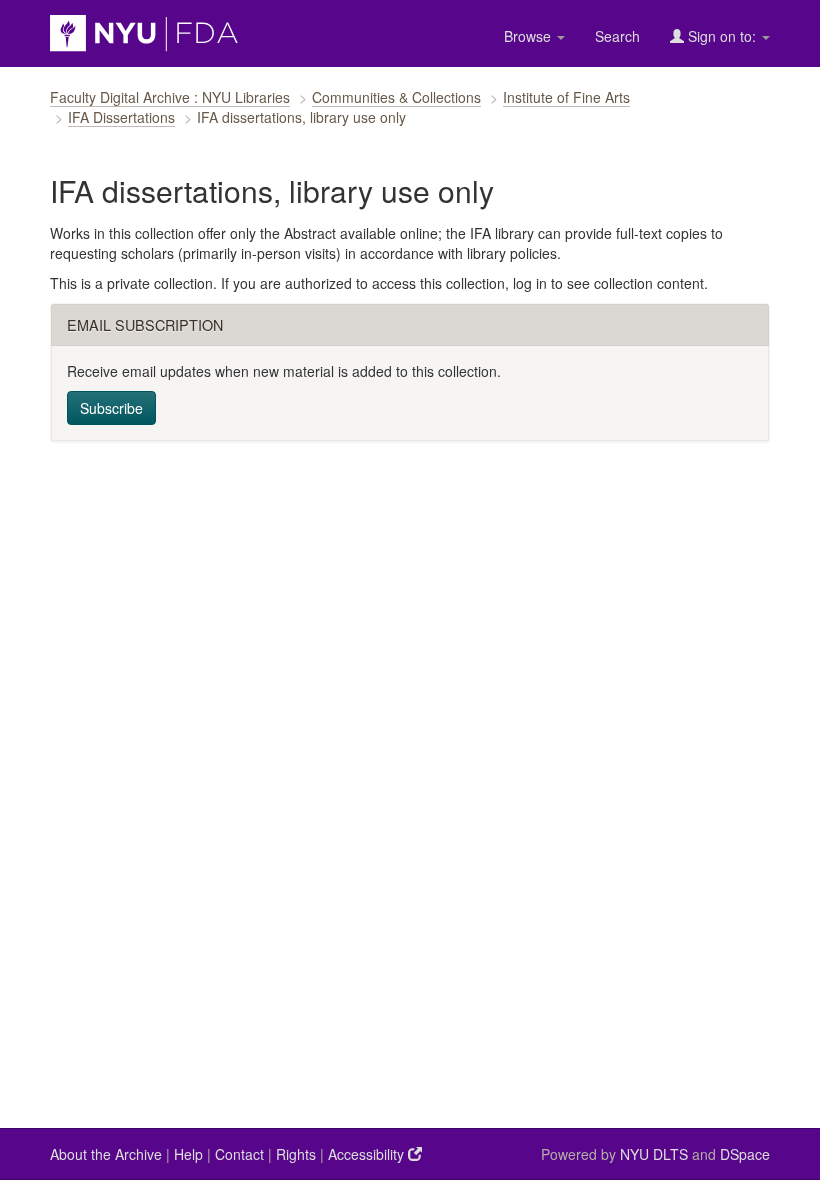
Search (617, 36)
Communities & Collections (396, 97)
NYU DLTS (654, 1154)
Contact (239, 1154)
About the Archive (106, 1154)
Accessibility (368, 1154)
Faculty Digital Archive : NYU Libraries (170, 97)
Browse (529, 36)
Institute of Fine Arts (566, 97)
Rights (296, 1154)
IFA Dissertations (121, 117)
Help (188, 1154)
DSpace (745, 1154)
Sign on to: (722, 36)
